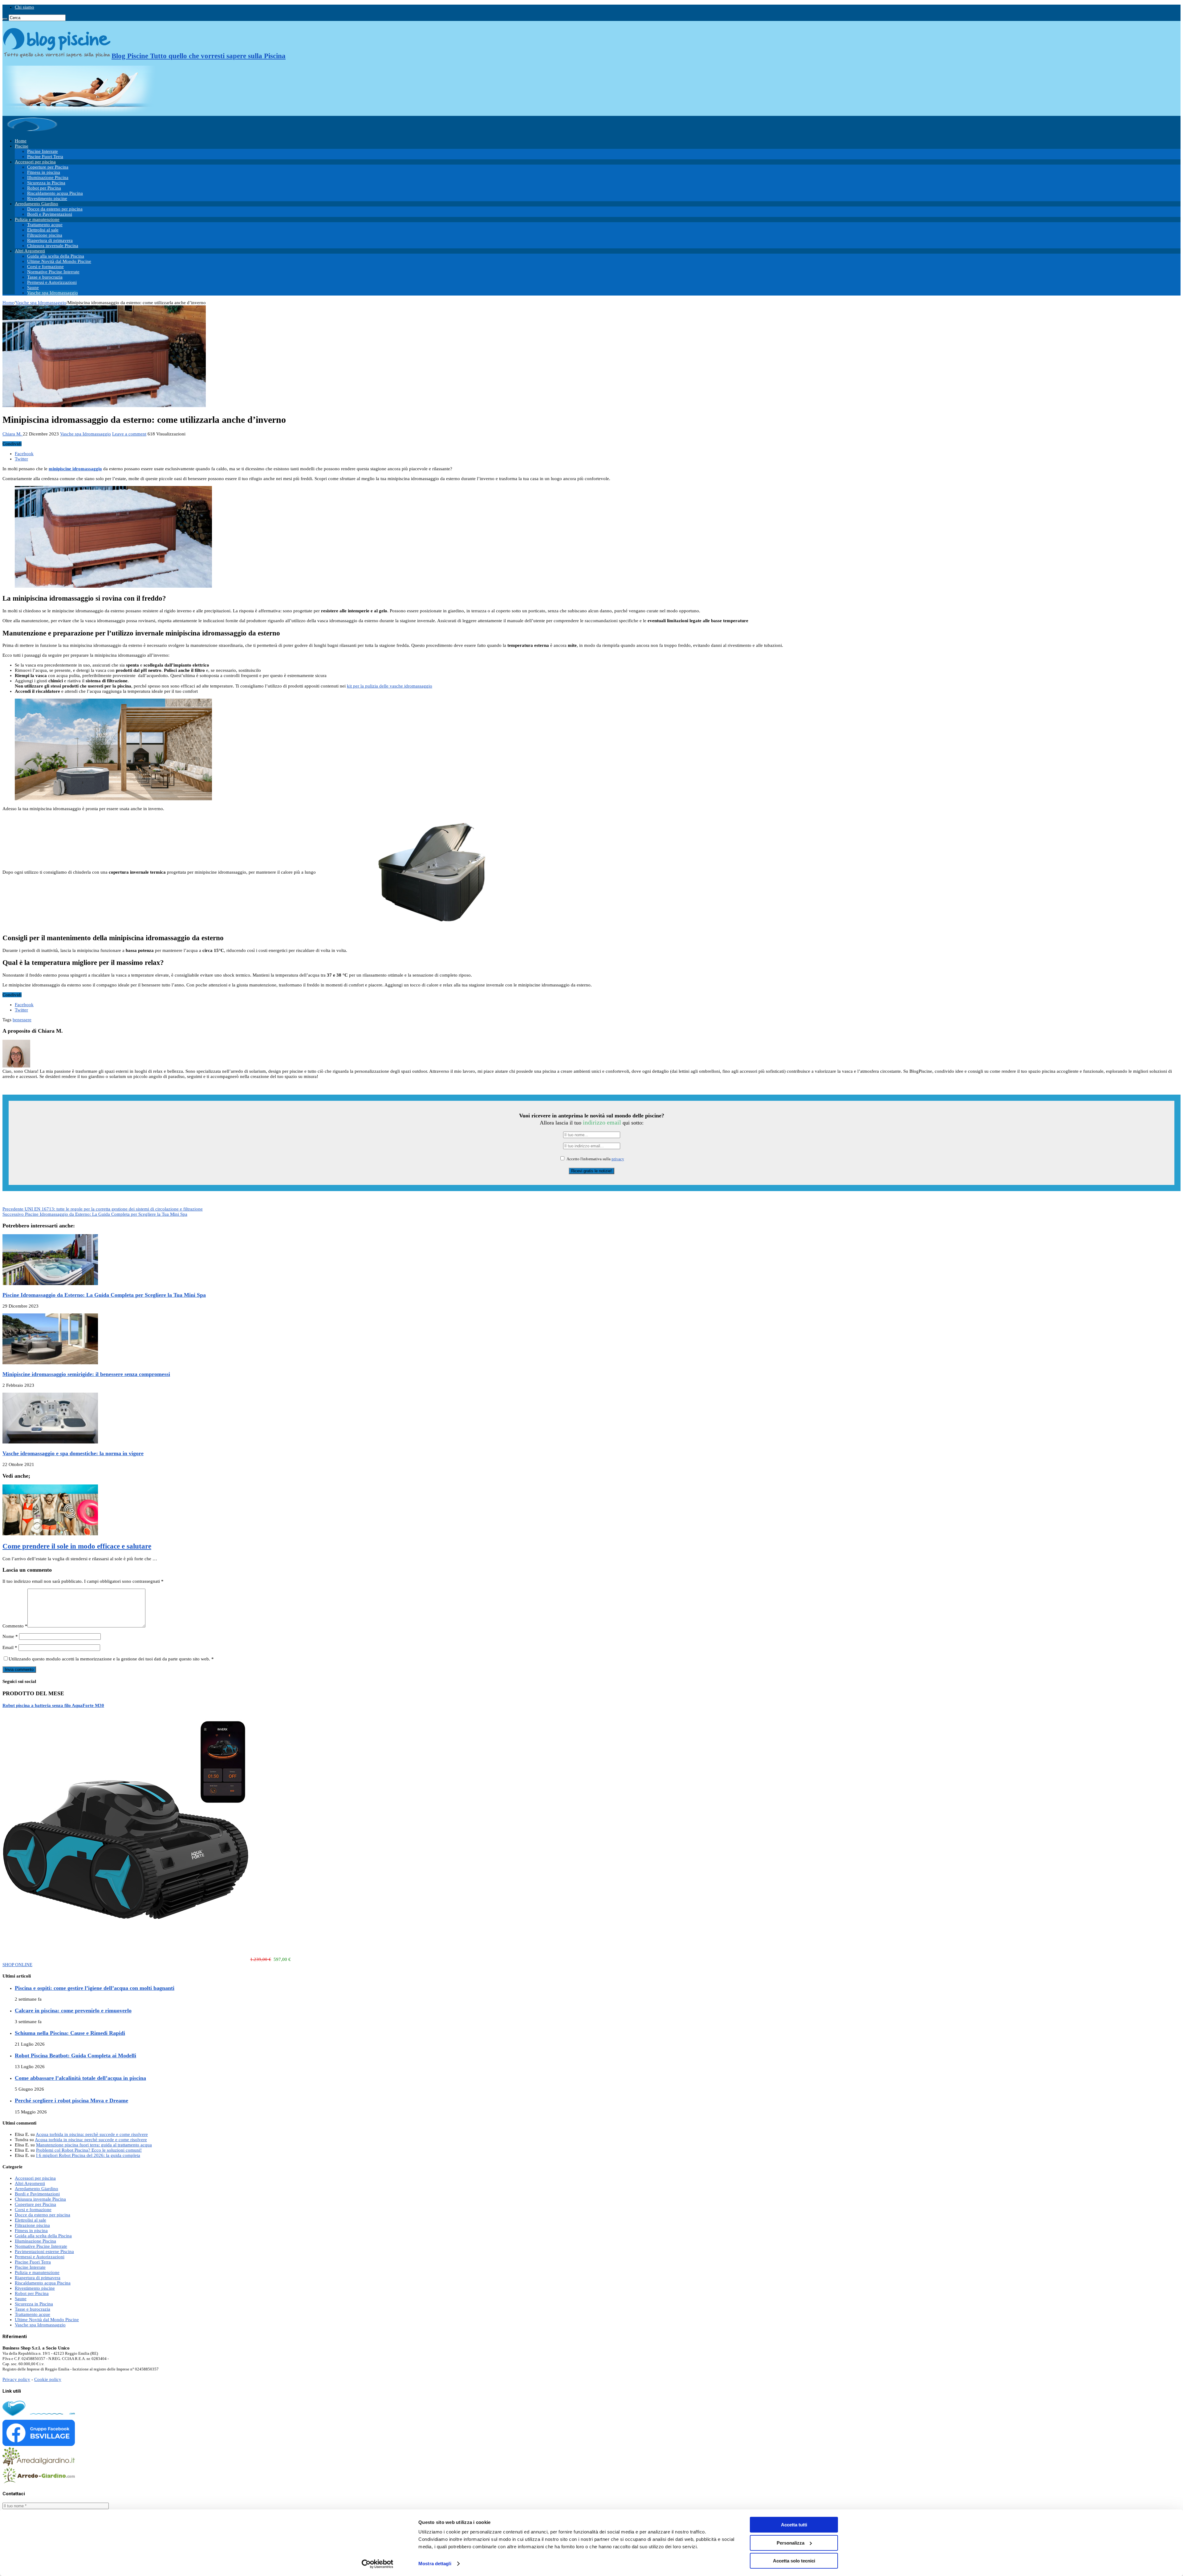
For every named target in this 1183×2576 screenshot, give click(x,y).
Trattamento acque (45, 225)
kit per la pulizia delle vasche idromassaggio (390, 686)
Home (21, 141)
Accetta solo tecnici (794, 2561)
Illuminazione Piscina (48, 178)
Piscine (22, 146)
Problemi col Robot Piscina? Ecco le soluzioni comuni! (89, 2150)
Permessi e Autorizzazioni (52, 282)
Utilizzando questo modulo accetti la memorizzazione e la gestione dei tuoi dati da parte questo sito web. (111, 1659)
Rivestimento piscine (47, 198)
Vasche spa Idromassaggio (53, 293)
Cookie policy (48, 2379)
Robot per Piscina (44, 188)
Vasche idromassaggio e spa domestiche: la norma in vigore (73, 1453)
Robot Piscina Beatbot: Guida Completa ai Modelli (75, 2055)
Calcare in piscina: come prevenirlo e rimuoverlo (73, 2011)
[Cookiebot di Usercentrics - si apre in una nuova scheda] (378, 2564)
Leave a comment (129, 434)
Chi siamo (24, 7)
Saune (33, 288)
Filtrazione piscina (45, 235)
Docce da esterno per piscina (55, 209)
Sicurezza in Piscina (46, 183)
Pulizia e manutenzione (37, 219)
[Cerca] (5, 19)
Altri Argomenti (30, 251)
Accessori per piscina (35, 162)
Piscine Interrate (43, 151)
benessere (22, 1020)
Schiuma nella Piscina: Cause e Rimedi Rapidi (70, 2033)
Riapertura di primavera (50, 240)
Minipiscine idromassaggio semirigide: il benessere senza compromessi (86, 1374)
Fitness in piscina (44, 172)
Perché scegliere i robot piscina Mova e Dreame (71, 2100)
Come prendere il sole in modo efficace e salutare (77, 1546)
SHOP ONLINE (17, 1965)
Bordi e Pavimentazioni (50, 214)
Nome (10, 1636)
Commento (15, 1626)
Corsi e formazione (45, 267)
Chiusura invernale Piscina (53, 246)
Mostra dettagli (435, 2564)
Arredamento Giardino (37, 204)
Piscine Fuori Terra (45, 157)
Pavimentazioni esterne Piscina (44, 2251)
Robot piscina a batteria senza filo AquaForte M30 (53, 1705)
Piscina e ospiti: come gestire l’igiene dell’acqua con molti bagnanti (95, 1988)
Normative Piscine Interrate (53, 272)
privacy (618, 1159)
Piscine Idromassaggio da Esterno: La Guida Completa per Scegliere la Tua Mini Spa (95, 1214)
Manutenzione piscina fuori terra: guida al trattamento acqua (94, 2145)
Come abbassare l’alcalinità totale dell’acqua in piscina (80, 2078)
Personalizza (791, 2543)
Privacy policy (16, 2379)
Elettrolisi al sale (43, 230)
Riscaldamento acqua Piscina (55, 193)
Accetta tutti (794, 2525)
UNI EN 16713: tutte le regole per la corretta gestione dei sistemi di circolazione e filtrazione (103, 1209)
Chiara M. (13, 434)
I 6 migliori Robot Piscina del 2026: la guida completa (88, 2155)
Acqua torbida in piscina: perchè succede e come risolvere (92, 2134)
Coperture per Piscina (48, 167)
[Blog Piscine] (33, 131)
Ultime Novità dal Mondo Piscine (59, 261)
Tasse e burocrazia (45, 277)
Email (10, 1647)
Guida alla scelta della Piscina (56, 256)
